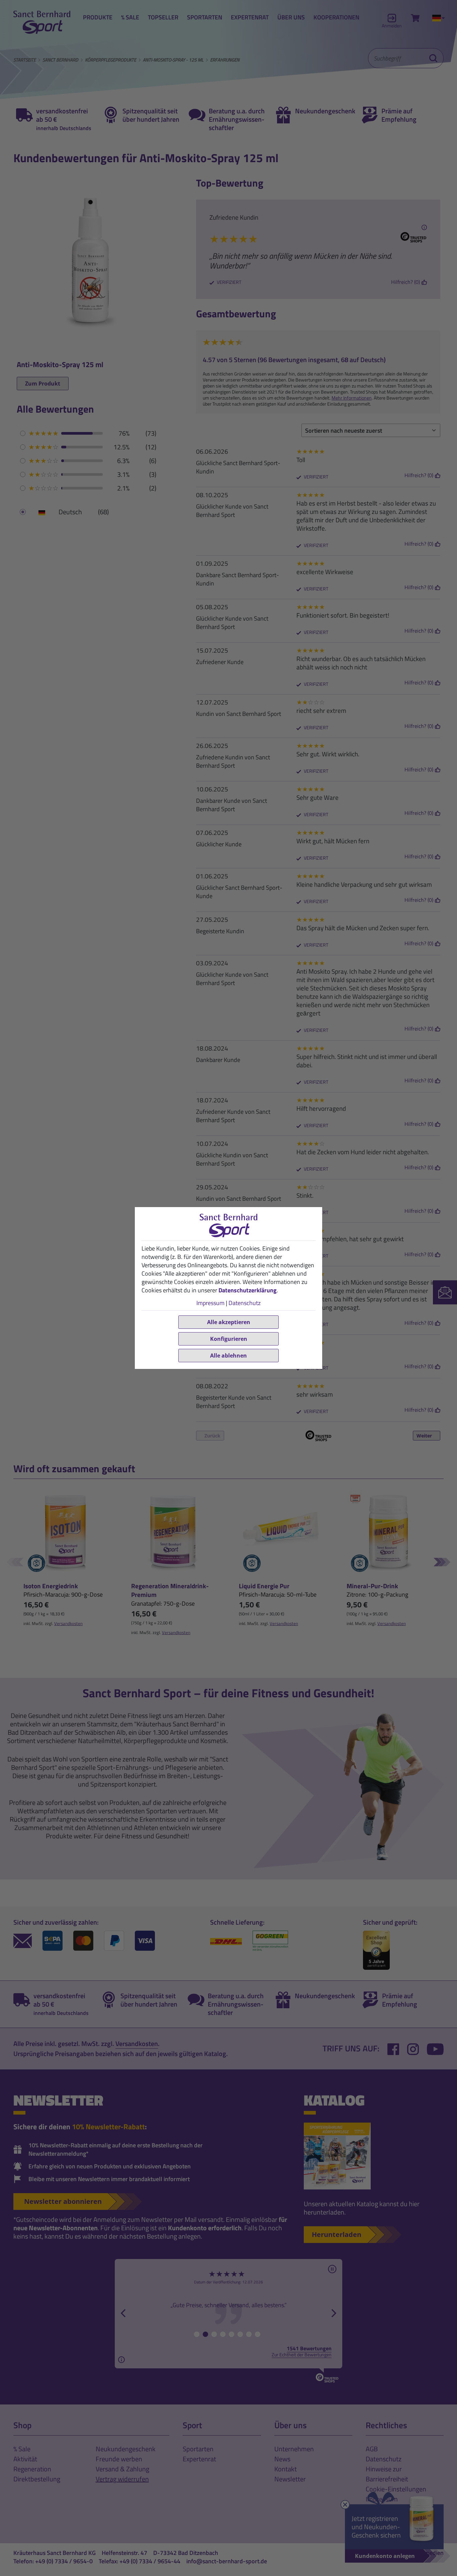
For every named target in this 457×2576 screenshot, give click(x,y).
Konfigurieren (229, 1339)
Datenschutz (245, 1303)
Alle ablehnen (229, 1356)
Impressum (210, 1303)
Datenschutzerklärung (248, 1290)
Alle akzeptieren (229, 1322)
